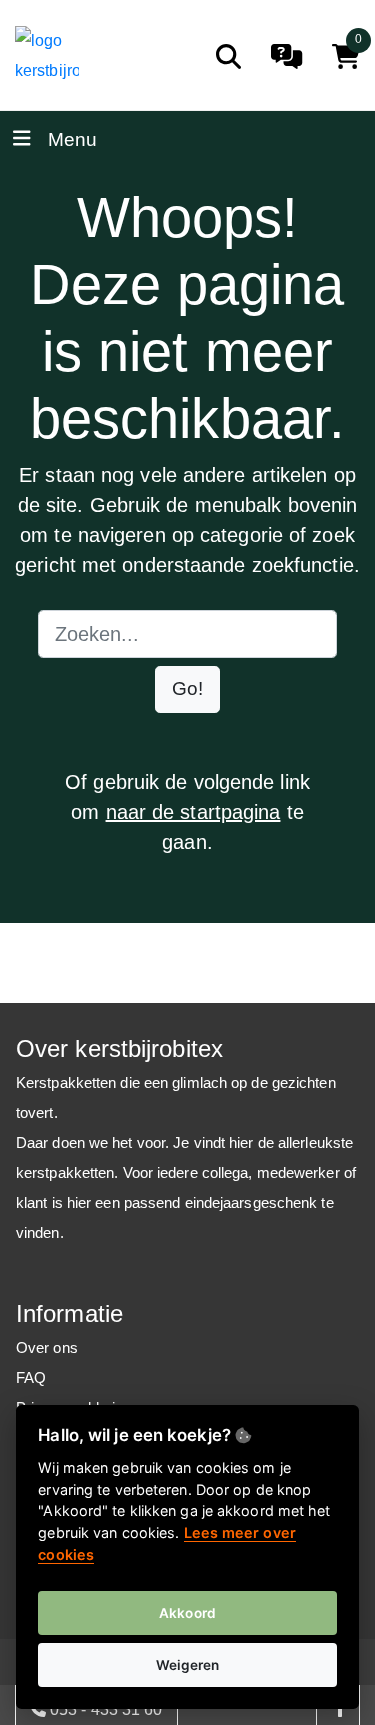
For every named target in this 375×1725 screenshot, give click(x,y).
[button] (187, 689)
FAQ (31, 1377)
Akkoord (187, 1613)
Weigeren (188, 1665)
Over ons (47, 1347)
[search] (228, 56)
